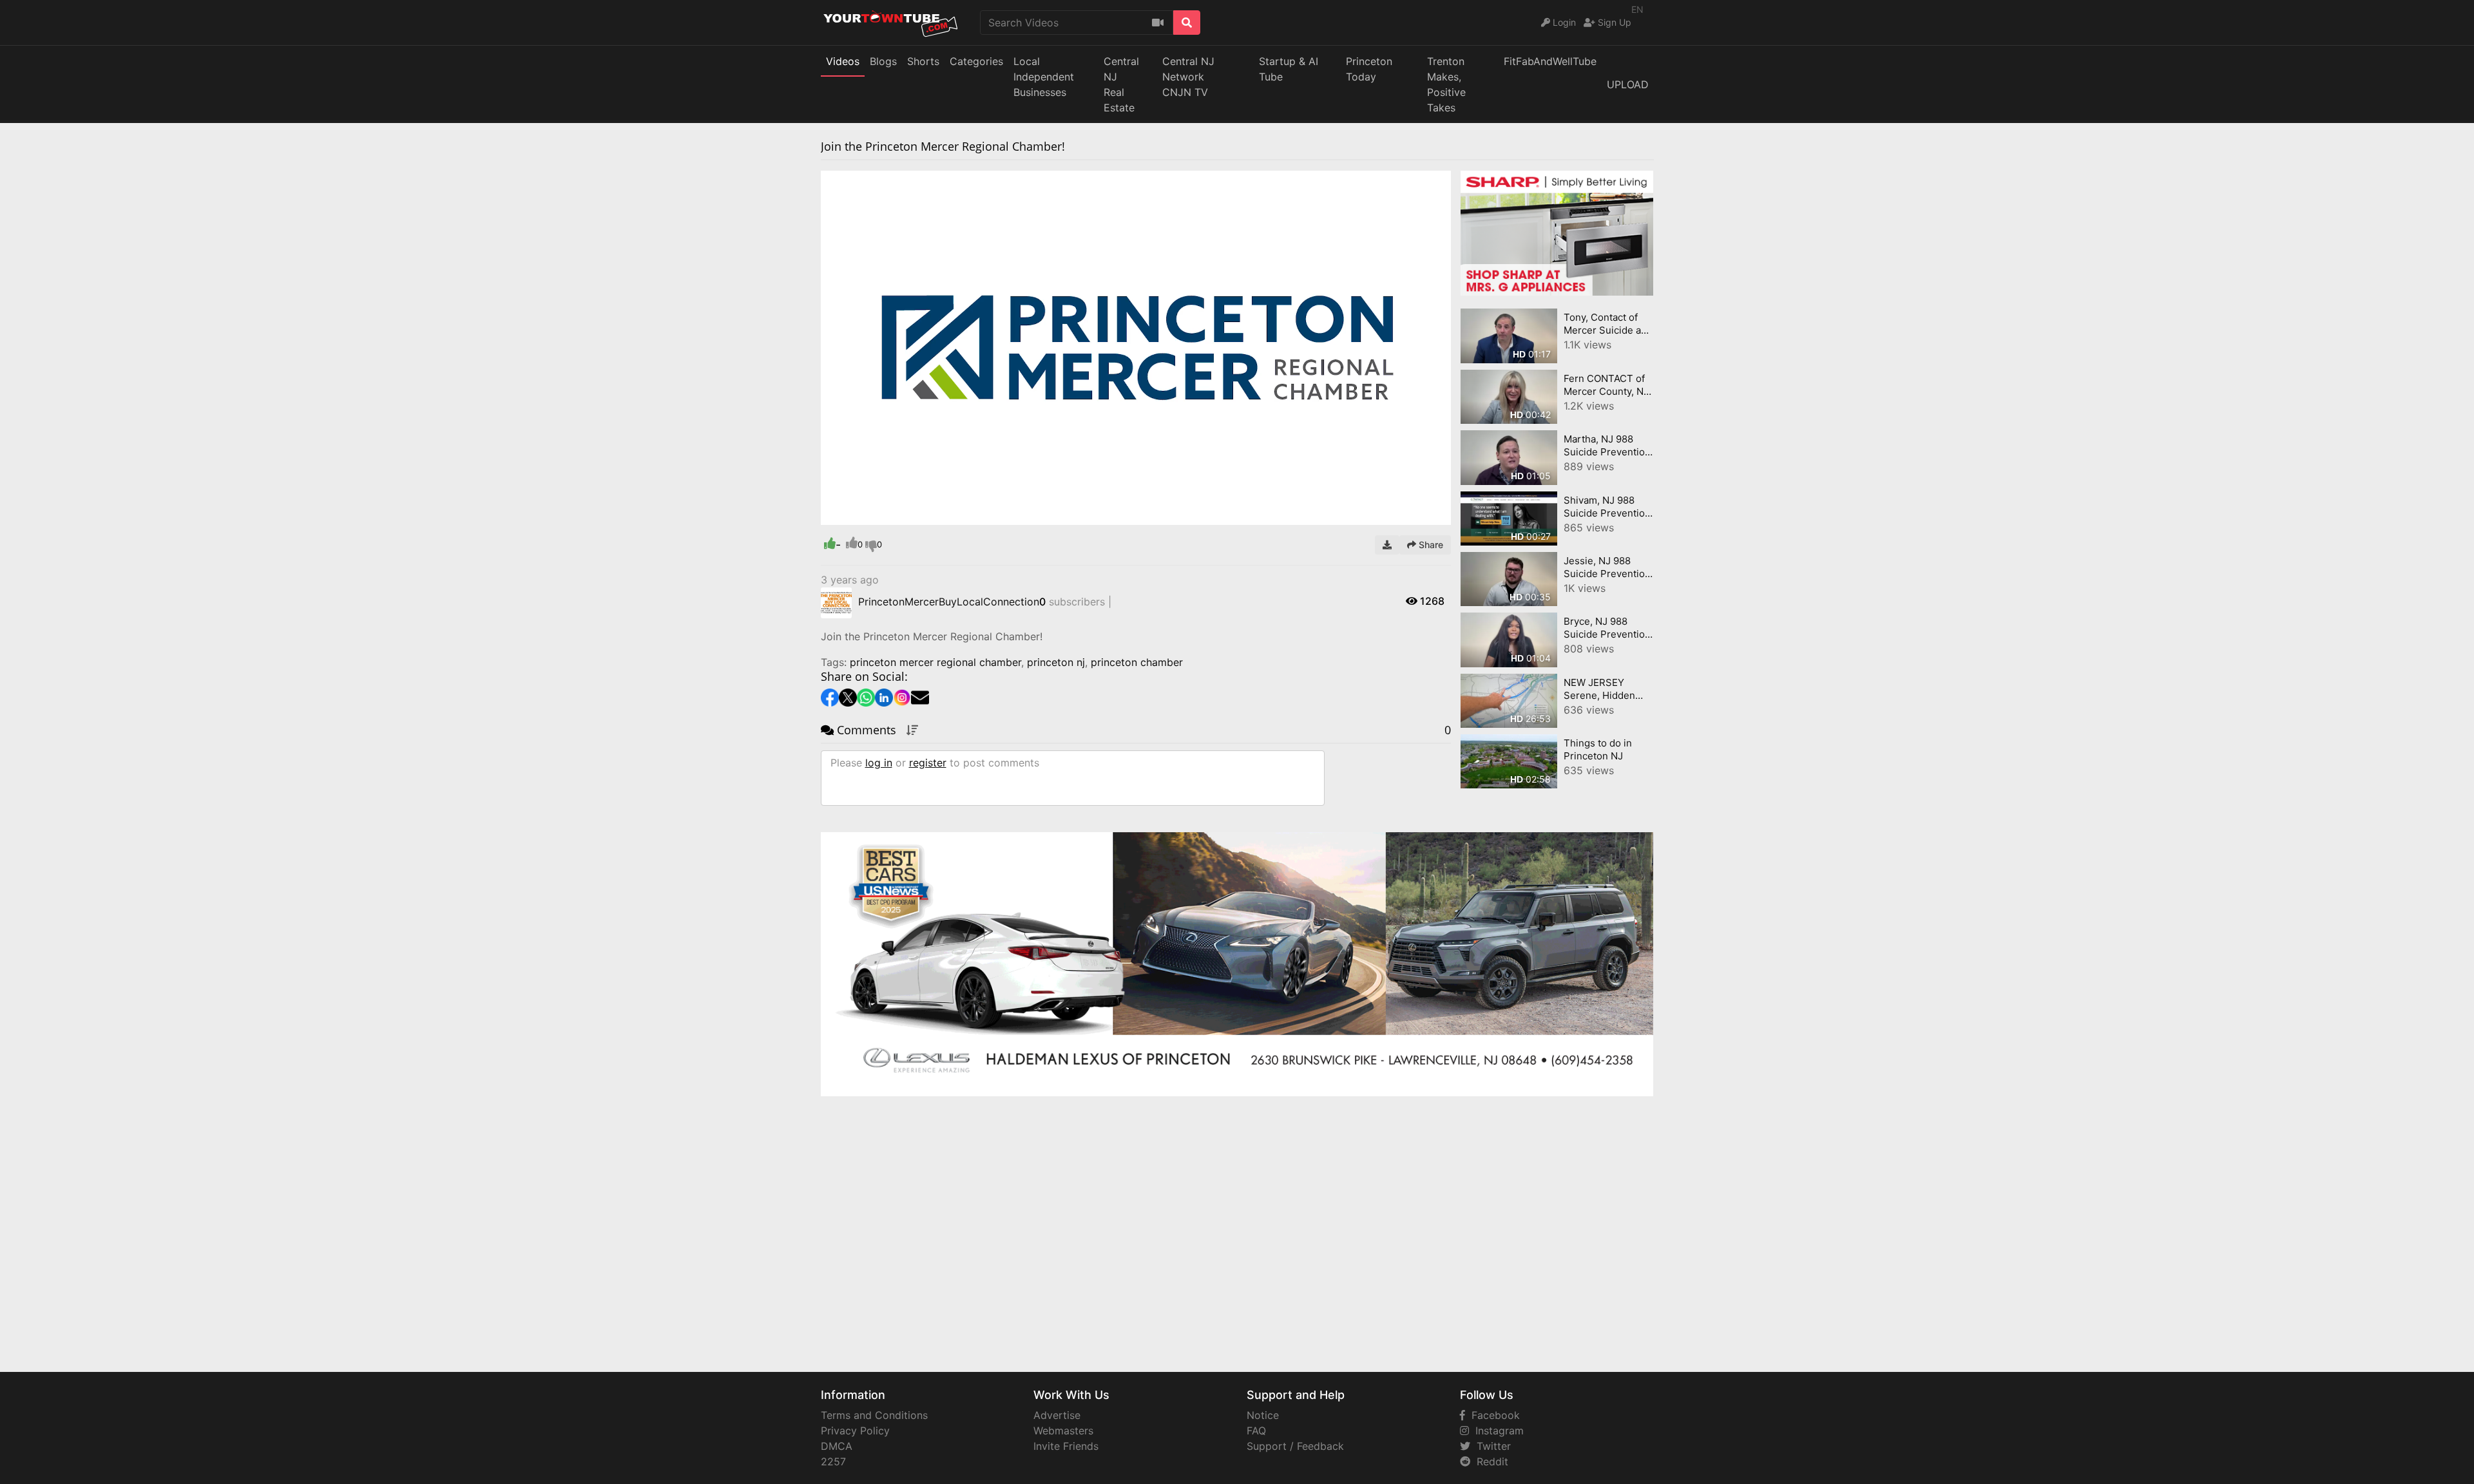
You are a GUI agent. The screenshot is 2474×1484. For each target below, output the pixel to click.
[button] (856, 515)
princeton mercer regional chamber (935, 662)
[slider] (856, 515)
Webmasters (1063, 1431)
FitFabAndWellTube (1550, 61)
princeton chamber (1137, 662)
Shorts (923, 61)
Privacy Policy (855, 1431)
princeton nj (1056, 662)
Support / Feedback (1295, 1446)
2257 (833, 1461)
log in (879, 763)
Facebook (1492, 1415)
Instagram (1496, 1431)
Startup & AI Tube (1289, 69)
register (928, 763)
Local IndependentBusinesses (1044, 77)
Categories (976, 61)
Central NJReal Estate (1121, 84)
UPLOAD (1628, 84)
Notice (1263, 1415)
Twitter (1491, 1446)
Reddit (1489, 1461)
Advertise (1057, 1415)
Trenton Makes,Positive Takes (1446, 84)
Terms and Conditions (874, 1415)
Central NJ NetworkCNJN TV (1188, 77)
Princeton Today (1369, 69)
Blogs (883, 61)
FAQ (1256, 1431)
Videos (843, 61)
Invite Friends (1066, 1446)
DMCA (837, 1446)
